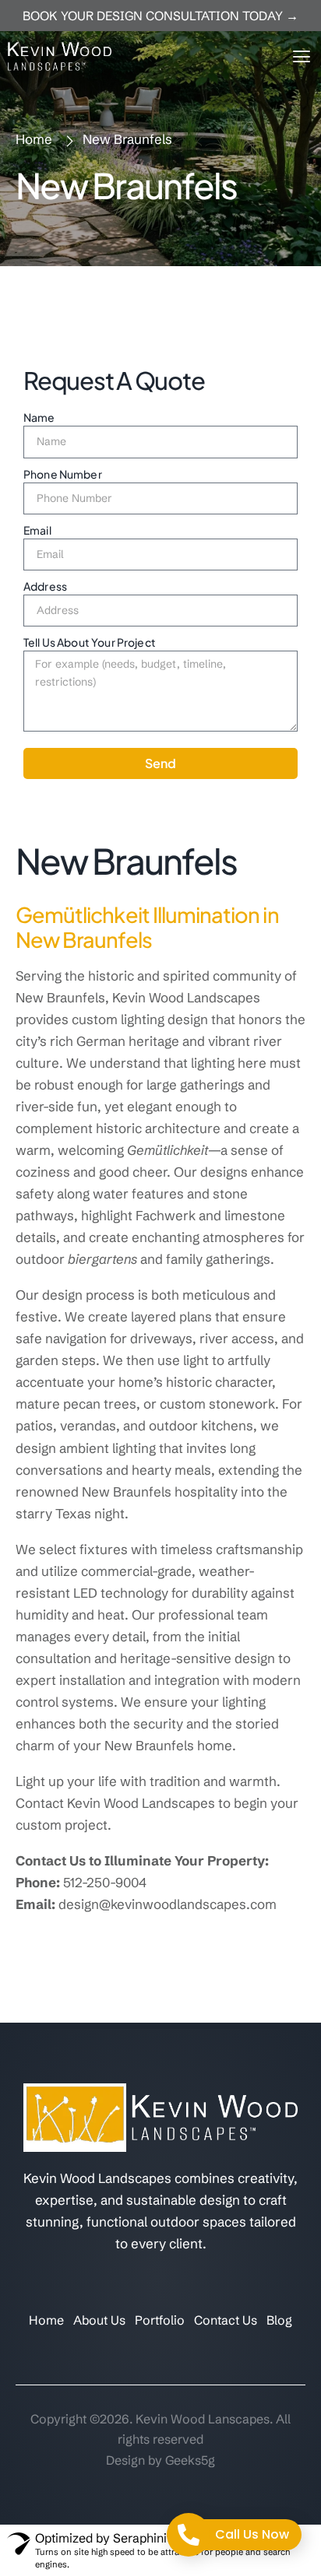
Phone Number (63, 474)
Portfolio (160, 2320)
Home (46, 2320)
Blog (279, 2320)
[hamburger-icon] (300, 56)
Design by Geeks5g (160, 2460)
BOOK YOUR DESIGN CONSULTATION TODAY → (160, 16)
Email (37, 530)
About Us (99, 2320)
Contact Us (226, 2320)
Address (45, 586)
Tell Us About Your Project (90, 642)
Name (39, 417)
